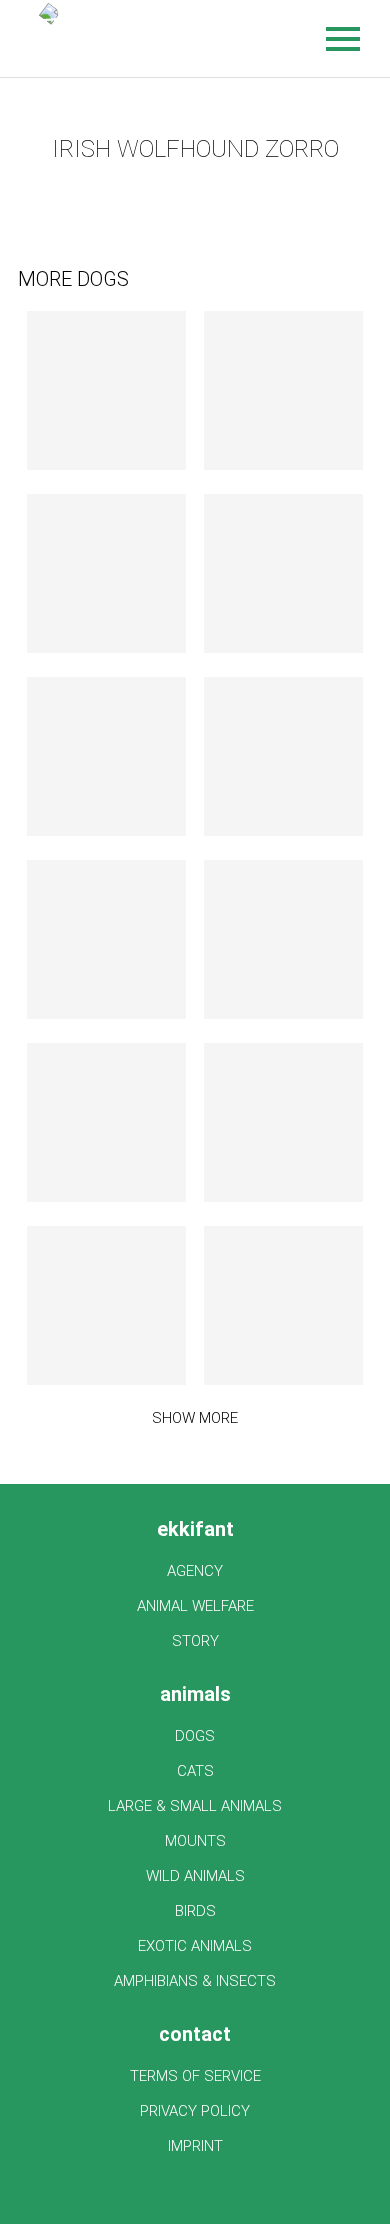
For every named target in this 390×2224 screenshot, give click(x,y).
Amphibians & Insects (195, 1981)
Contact (195, 2034)
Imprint (195, 2146)
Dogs (195, 1736)
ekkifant (195, 1529)
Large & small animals (195, 1806)
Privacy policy (195, 2111)
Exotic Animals (195, 1946)
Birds (195, 1911)
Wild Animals (195, 1876)
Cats (195, 1771)
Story (195, 1641)
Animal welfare (195, 1606)
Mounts (195, 1841)
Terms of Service (195, 2076)
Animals (195, 1694)
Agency (195, 1571)
